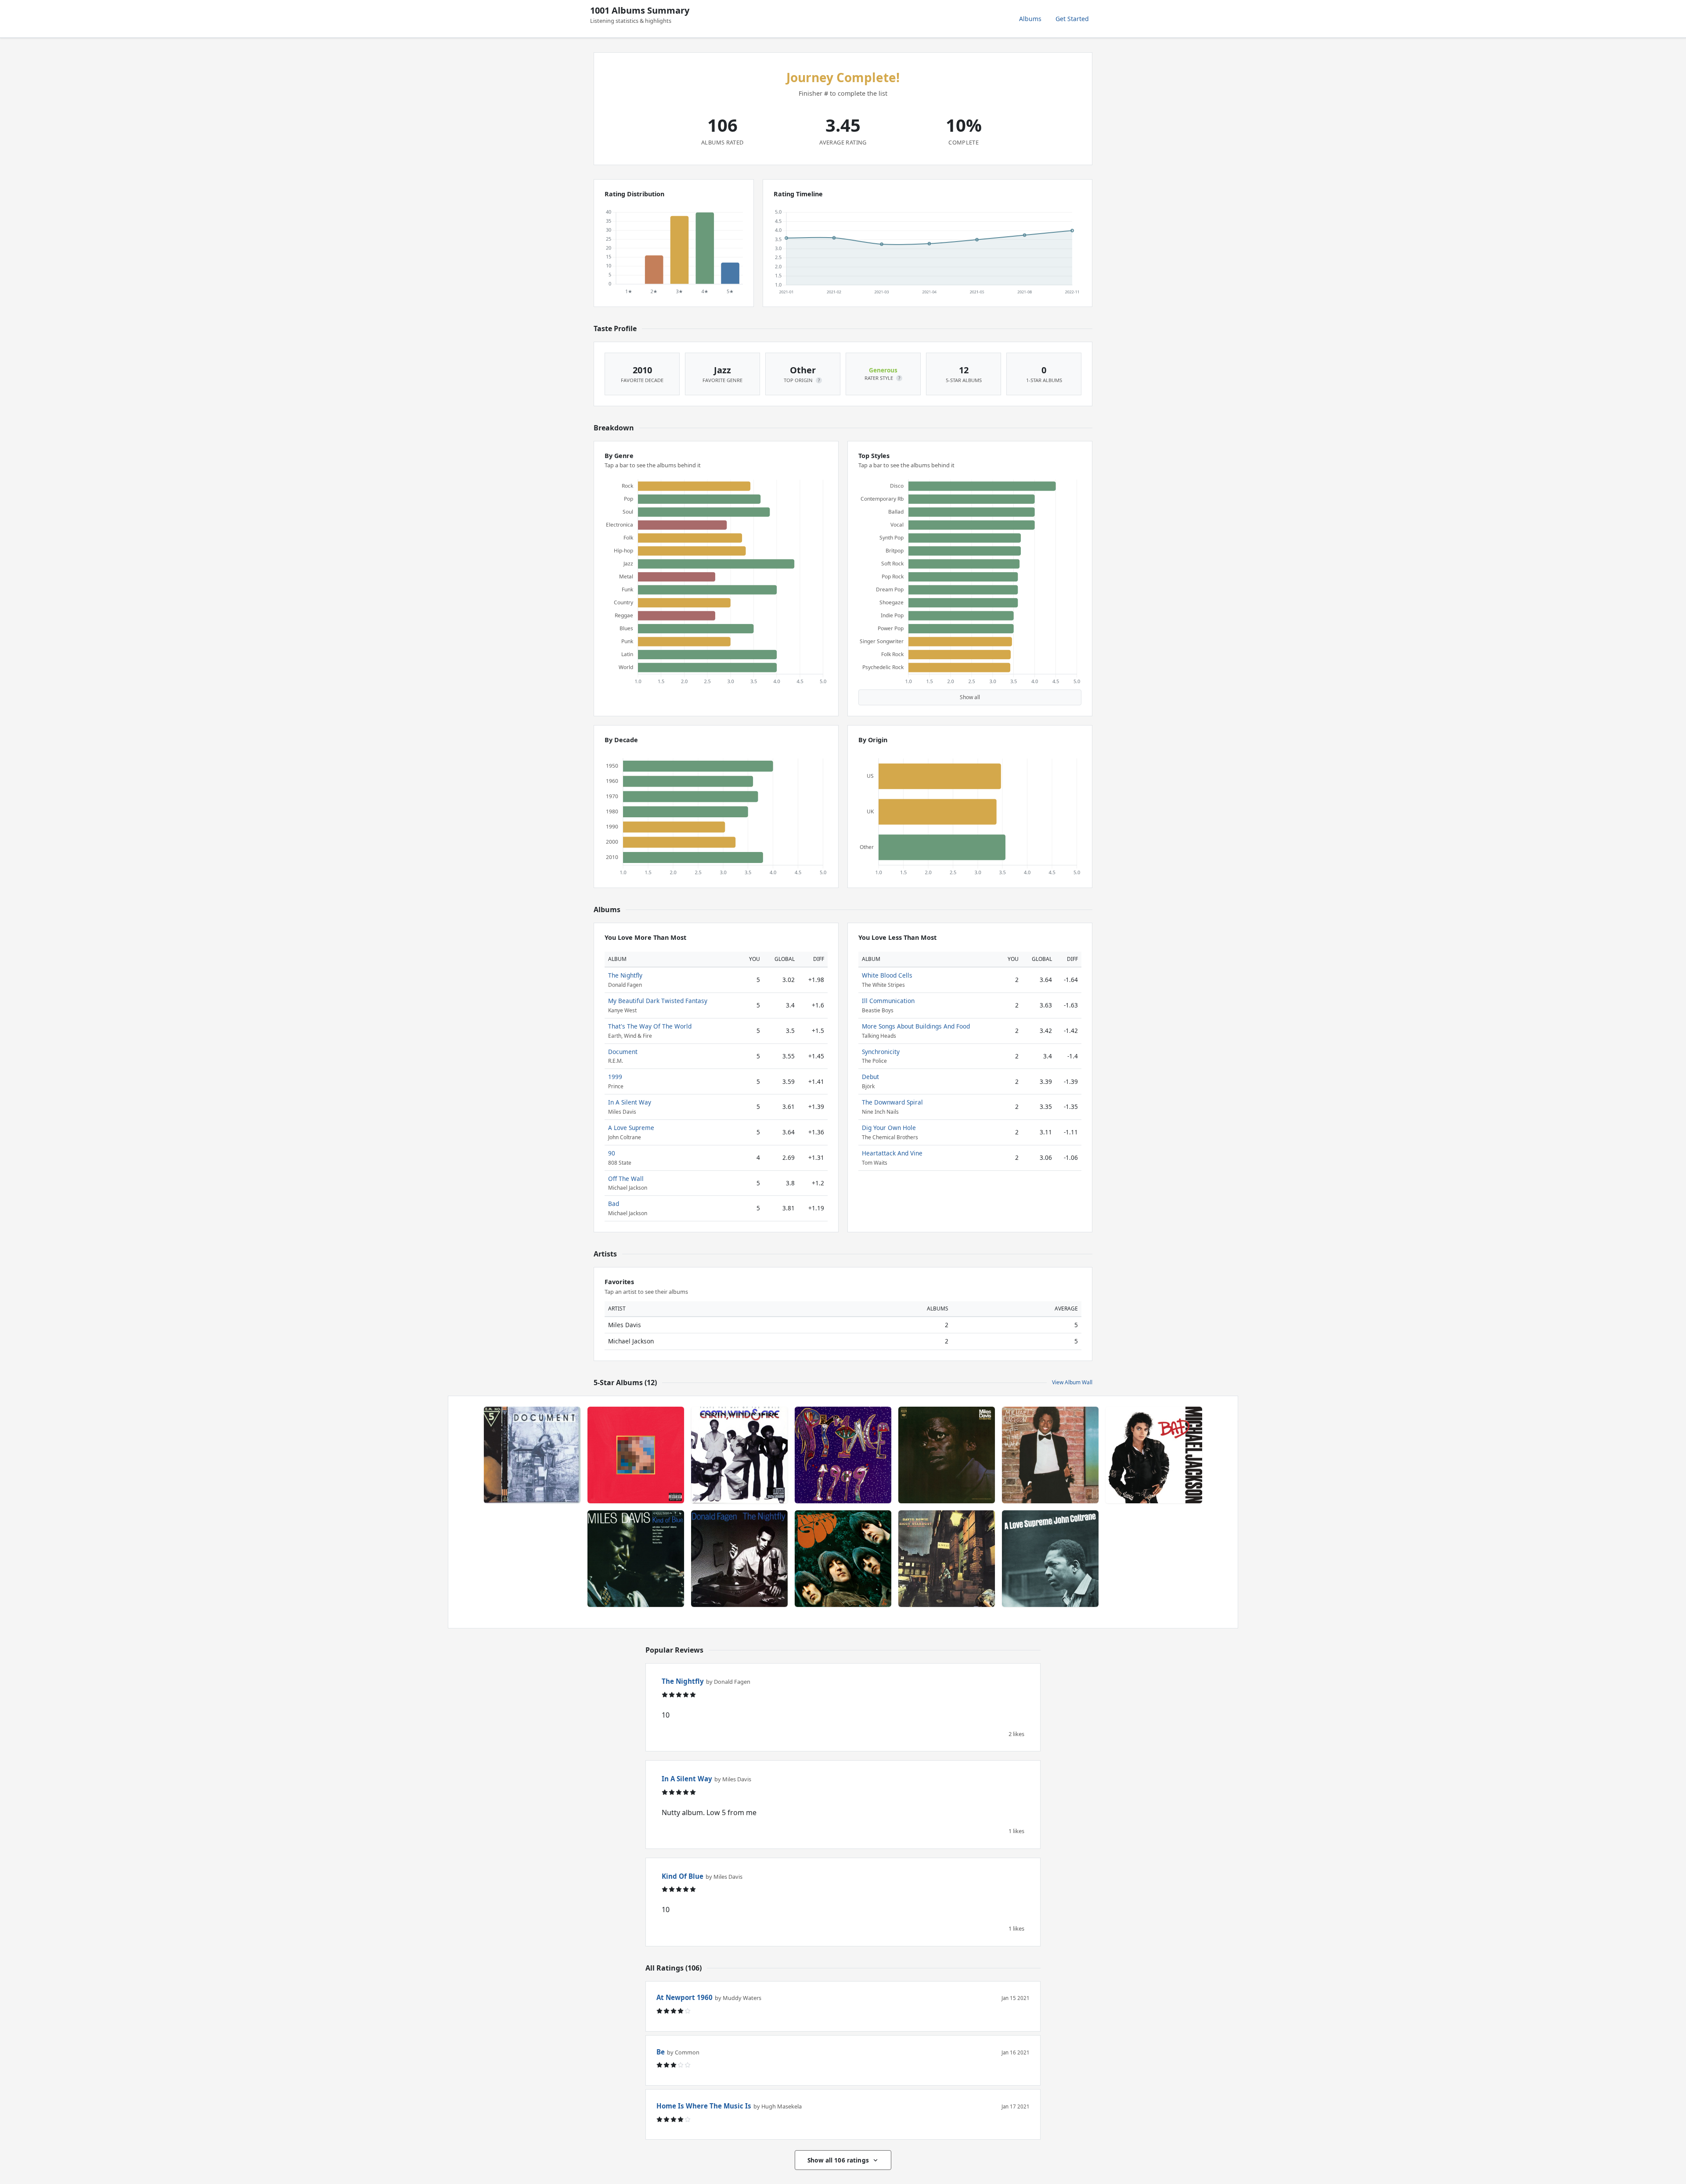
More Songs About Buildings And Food (916, 1026)
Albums (1030, 19)
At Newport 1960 (684, 1997)
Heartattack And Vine (892, 1153)
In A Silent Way (630, 1102)
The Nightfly (625, 975)
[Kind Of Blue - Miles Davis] (636, 1559)
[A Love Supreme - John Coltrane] (1050, 1559)
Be (661, 2052)
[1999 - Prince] (843, 1455)
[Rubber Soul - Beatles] (843, 1559)
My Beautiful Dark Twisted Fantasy (658, 1001)
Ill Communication (888, 1001)
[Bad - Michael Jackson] (1154, 1455)
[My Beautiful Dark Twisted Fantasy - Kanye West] (636, 1455)
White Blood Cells (887, 975)
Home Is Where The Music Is (704, 2106)
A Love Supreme (631, 1128)
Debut (870, 1077)
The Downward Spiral (892, 1102)
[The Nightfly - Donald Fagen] (739, 1559)
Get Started (1072, 19)
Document (623, 1052)
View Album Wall (1072, 1382)
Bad (614, 1204)
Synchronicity (881, 1052)
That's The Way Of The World (650, 1026)
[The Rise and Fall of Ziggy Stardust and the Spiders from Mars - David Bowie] (947, 1559)
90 (612, 1153)
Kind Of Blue (683, 1876)
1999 (615, 1077)
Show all (970, 697)
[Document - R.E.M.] (532, 1455)
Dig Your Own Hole (889, 1128)
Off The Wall (626, 1179)
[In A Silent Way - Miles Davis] (947, 1455)
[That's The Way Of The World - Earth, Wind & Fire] (739, 1455)
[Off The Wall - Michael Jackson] (1050, 1455)
